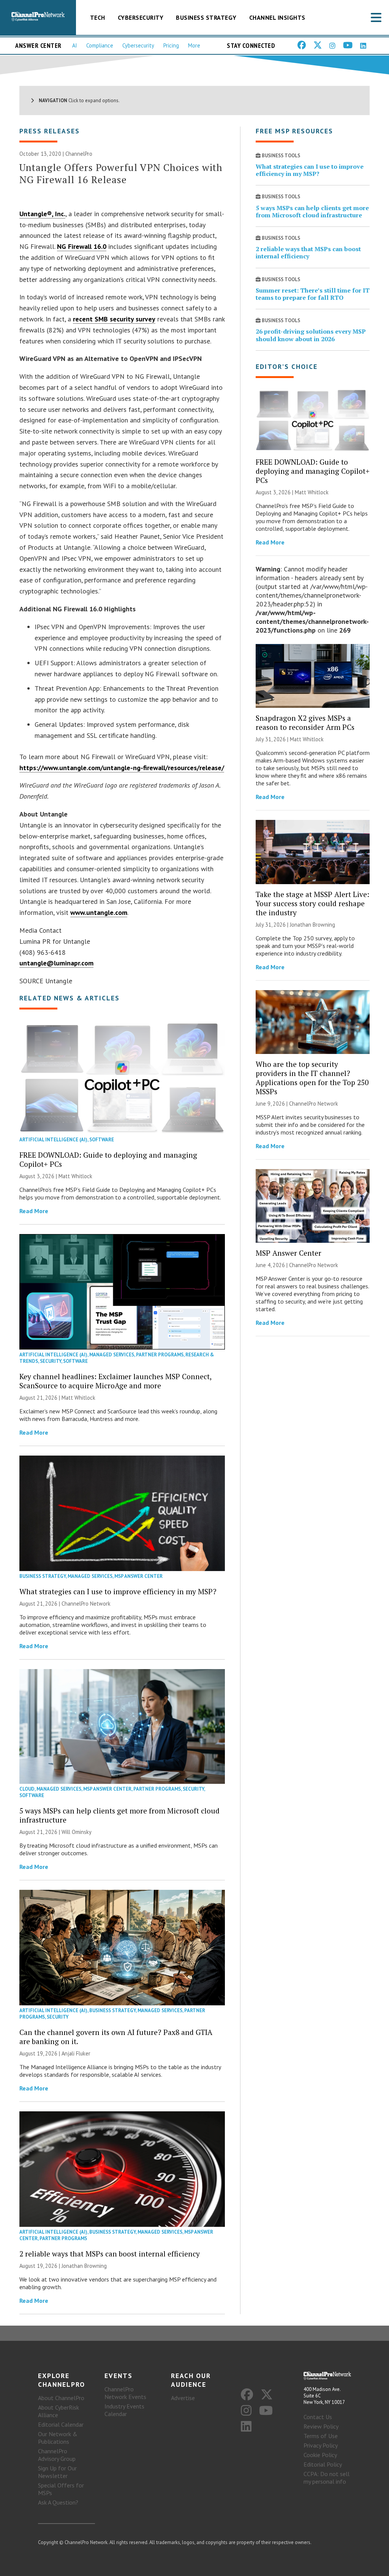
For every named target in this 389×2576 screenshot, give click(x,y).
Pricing (171, 45)
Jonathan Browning (84, 2266)
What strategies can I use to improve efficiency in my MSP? (118, 1591)
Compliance (100, 45)
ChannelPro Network (86, 1604)
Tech (98, 17)
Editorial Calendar (61, 2424)
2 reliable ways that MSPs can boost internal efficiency (110, 2254)
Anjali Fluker (76, 2053)
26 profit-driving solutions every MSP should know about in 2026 (311, 335)
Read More (34, 1211)
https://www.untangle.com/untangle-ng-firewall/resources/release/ (122, 768)
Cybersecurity (141, 17)
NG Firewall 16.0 (82, 246)
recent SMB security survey (114, 319)
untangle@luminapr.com (56, 963)
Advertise (183, 2398)
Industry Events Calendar (124, 2410)
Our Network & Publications (58, 2438)
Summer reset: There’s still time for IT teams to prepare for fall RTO (313, 294)
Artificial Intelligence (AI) (53, 1140)
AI (75, 45)
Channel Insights (277, 17)
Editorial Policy (323, 2464)
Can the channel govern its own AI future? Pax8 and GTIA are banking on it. (116, 2037)
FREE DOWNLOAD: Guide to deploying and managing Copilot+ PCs (108, 1159)
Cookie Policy (320, 2455)
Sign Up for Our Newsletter (57, 2472)
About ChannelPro (61, 2398)
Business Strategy (206, 17)
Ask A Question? (58, 2502)
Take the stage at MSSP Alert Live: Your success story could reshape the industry (312, 903)
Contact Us (318, 2417)
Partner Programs (160, 1355)
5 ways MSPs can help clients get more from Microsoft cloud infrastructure (119, 1815)
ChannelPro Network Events (125, 2393)
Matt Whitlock (75, 1176)
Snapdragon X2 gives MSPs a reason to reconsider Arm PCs (305, 722)
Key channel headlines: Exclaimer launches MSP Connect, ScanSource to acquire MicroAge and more (115, 1381)
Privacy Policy (321, 2445)
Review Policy (321, 2426)
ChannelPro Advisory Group (57, 2455)
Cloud (27, 1789)
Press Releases (50, 131)
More (194, 45)
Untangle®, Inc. (42, 214)
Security (51, 1361)
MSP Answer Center (138, 1576)
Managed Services (112, 1355)
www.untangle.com (99, 912)
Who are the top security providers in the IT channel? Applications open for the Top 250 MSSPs (312, 1078)
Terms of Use (321, 2436)
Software (102, 1140)
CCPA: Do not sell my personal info (327, 2478)
